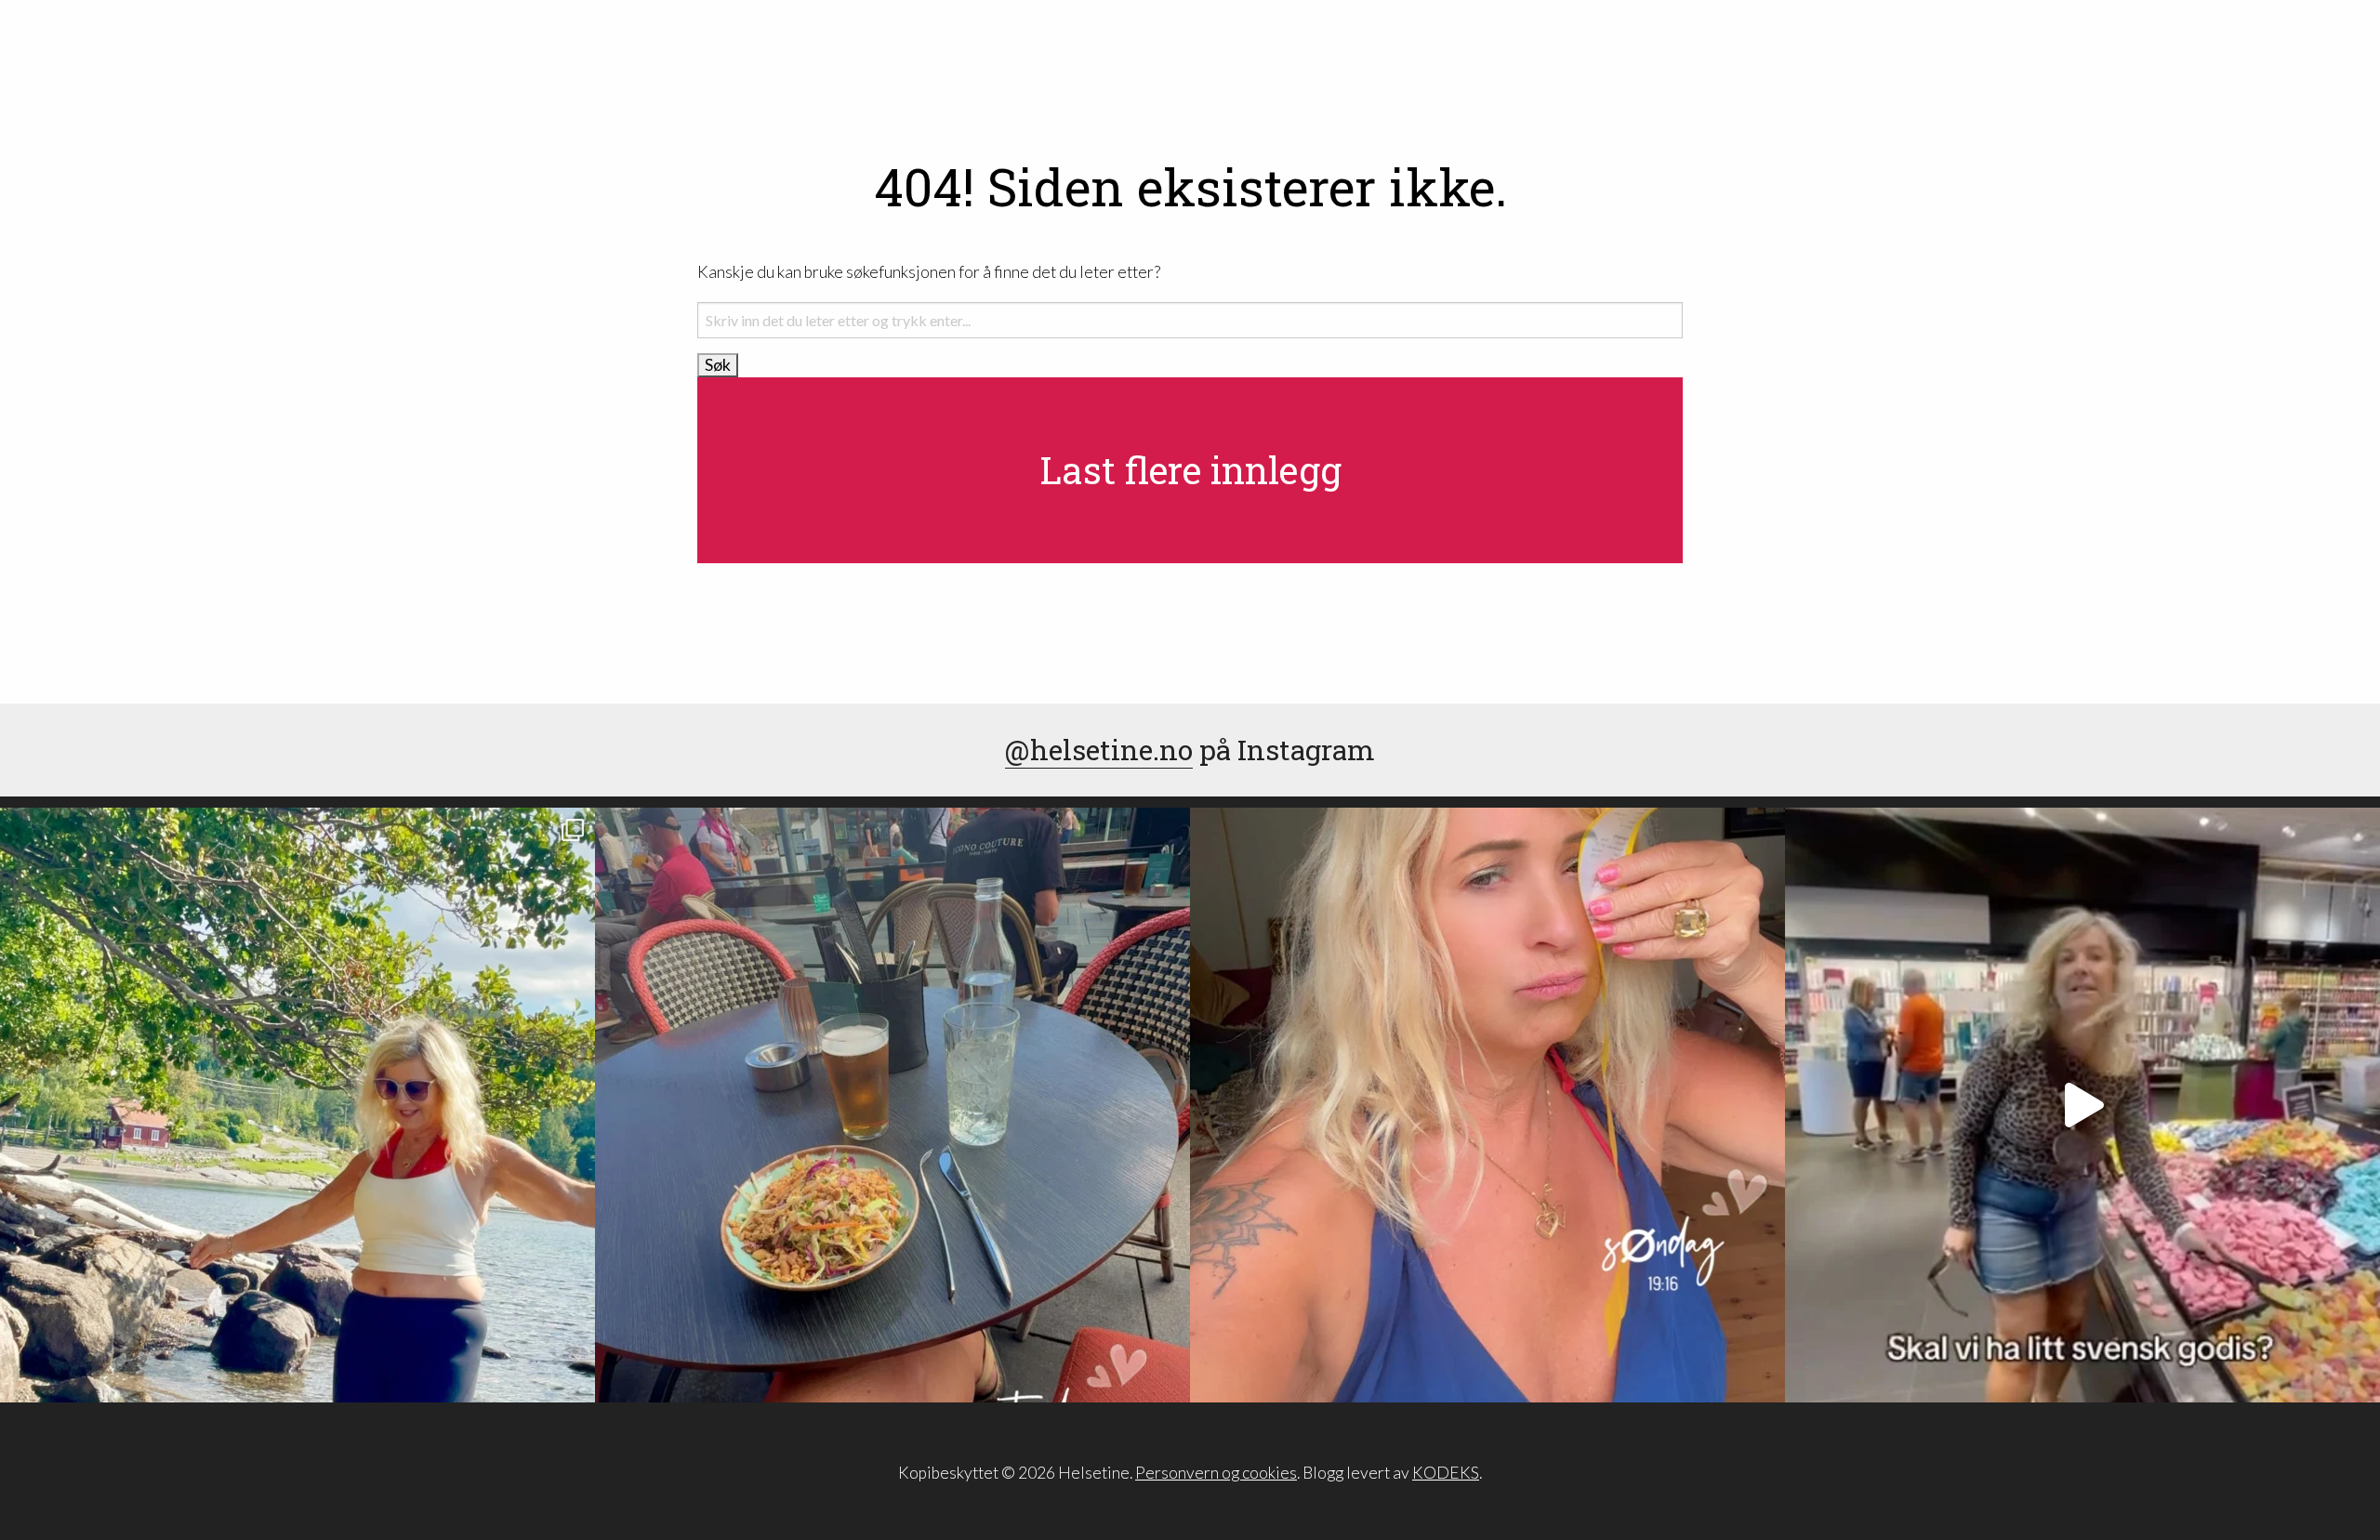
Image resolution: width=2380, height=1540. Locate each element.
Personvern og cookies (1216, 1473)
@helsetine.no (1099, 750)
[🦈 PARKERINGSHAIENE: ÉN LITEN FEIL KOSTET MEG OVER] (1487, 1105)
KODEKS (1446, 1473)
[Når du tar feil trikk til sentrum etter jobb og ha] (892, 1105)
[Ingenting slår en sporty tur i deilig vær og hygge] (297, 1105)
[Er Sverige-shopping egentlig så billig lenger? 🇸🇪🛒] (2082, 1105)
